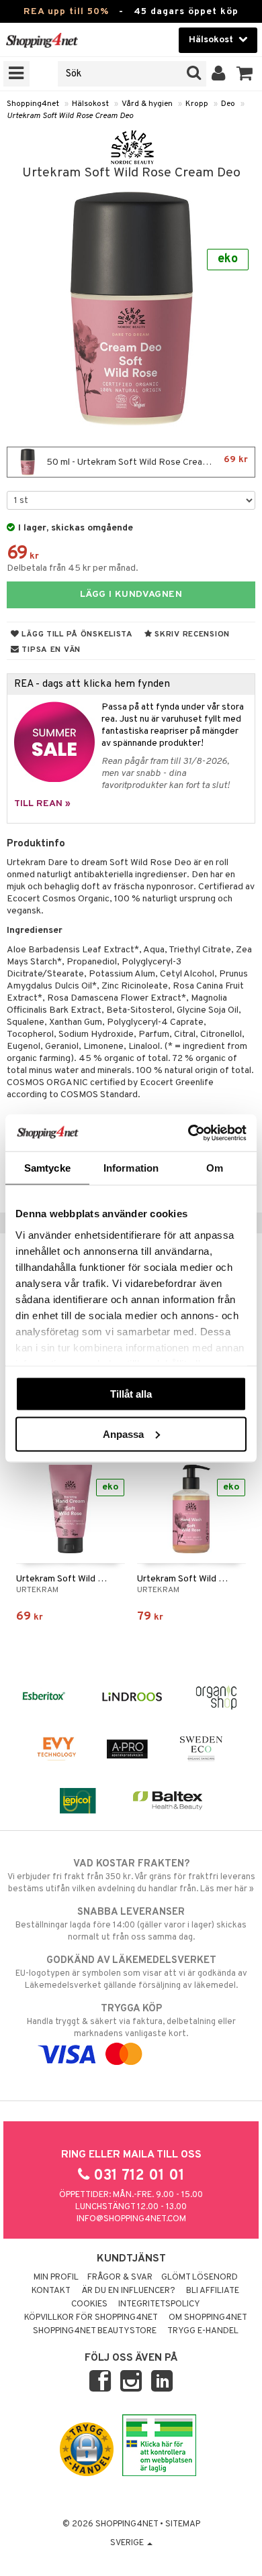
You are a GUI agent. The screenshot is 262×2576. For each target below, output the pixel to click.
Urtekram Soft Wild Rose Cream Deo (70, 116)
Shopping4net (33, 104)
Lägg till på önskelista (76, 634)
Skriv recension (191, 634)
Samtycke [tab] (47, 1168)
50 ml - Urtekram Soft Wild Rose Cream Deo (146, 461)
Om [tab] (215, 1168)
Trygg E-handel (203, 2331)
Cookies (89, 2304)
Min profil (56, 2278)
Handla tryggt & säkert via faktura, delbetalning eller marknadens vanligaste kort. (131, 2021)
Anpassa (123, 1434)
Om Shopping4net (208, 2318)
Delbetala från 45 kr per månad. (73, 568)
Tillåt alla (131, 1394)
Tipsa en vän (50, 650)
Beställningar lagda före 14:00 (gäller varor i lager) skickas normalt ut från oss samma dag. (131, 1924)
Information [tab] (131, 1168)
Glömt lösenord (200, 2278)
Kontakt (51, 2291)
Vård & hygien (147, 104)
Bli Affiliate (213, 2291)
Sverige (128, 2543)
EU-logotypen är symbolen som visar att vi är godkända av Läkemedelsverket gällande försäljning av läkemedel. (131, 1973)
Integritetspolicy (159, 2304)
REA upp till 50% (66, 12)
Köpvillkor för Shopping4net (91, 2318)
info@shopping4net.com (131, 2219)
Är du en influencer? (128, 2291)
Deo (228, 104)
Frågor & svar (120, 2278)
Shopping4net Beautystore (95, 2331)
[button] (245, 74)
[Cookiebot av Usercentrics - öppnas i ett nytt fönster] (188, 1133)
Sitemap (183, 2524)
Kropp (197, 104)
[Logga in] (219, 74)
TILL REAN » (42, 804)
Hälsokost (90, 104)
